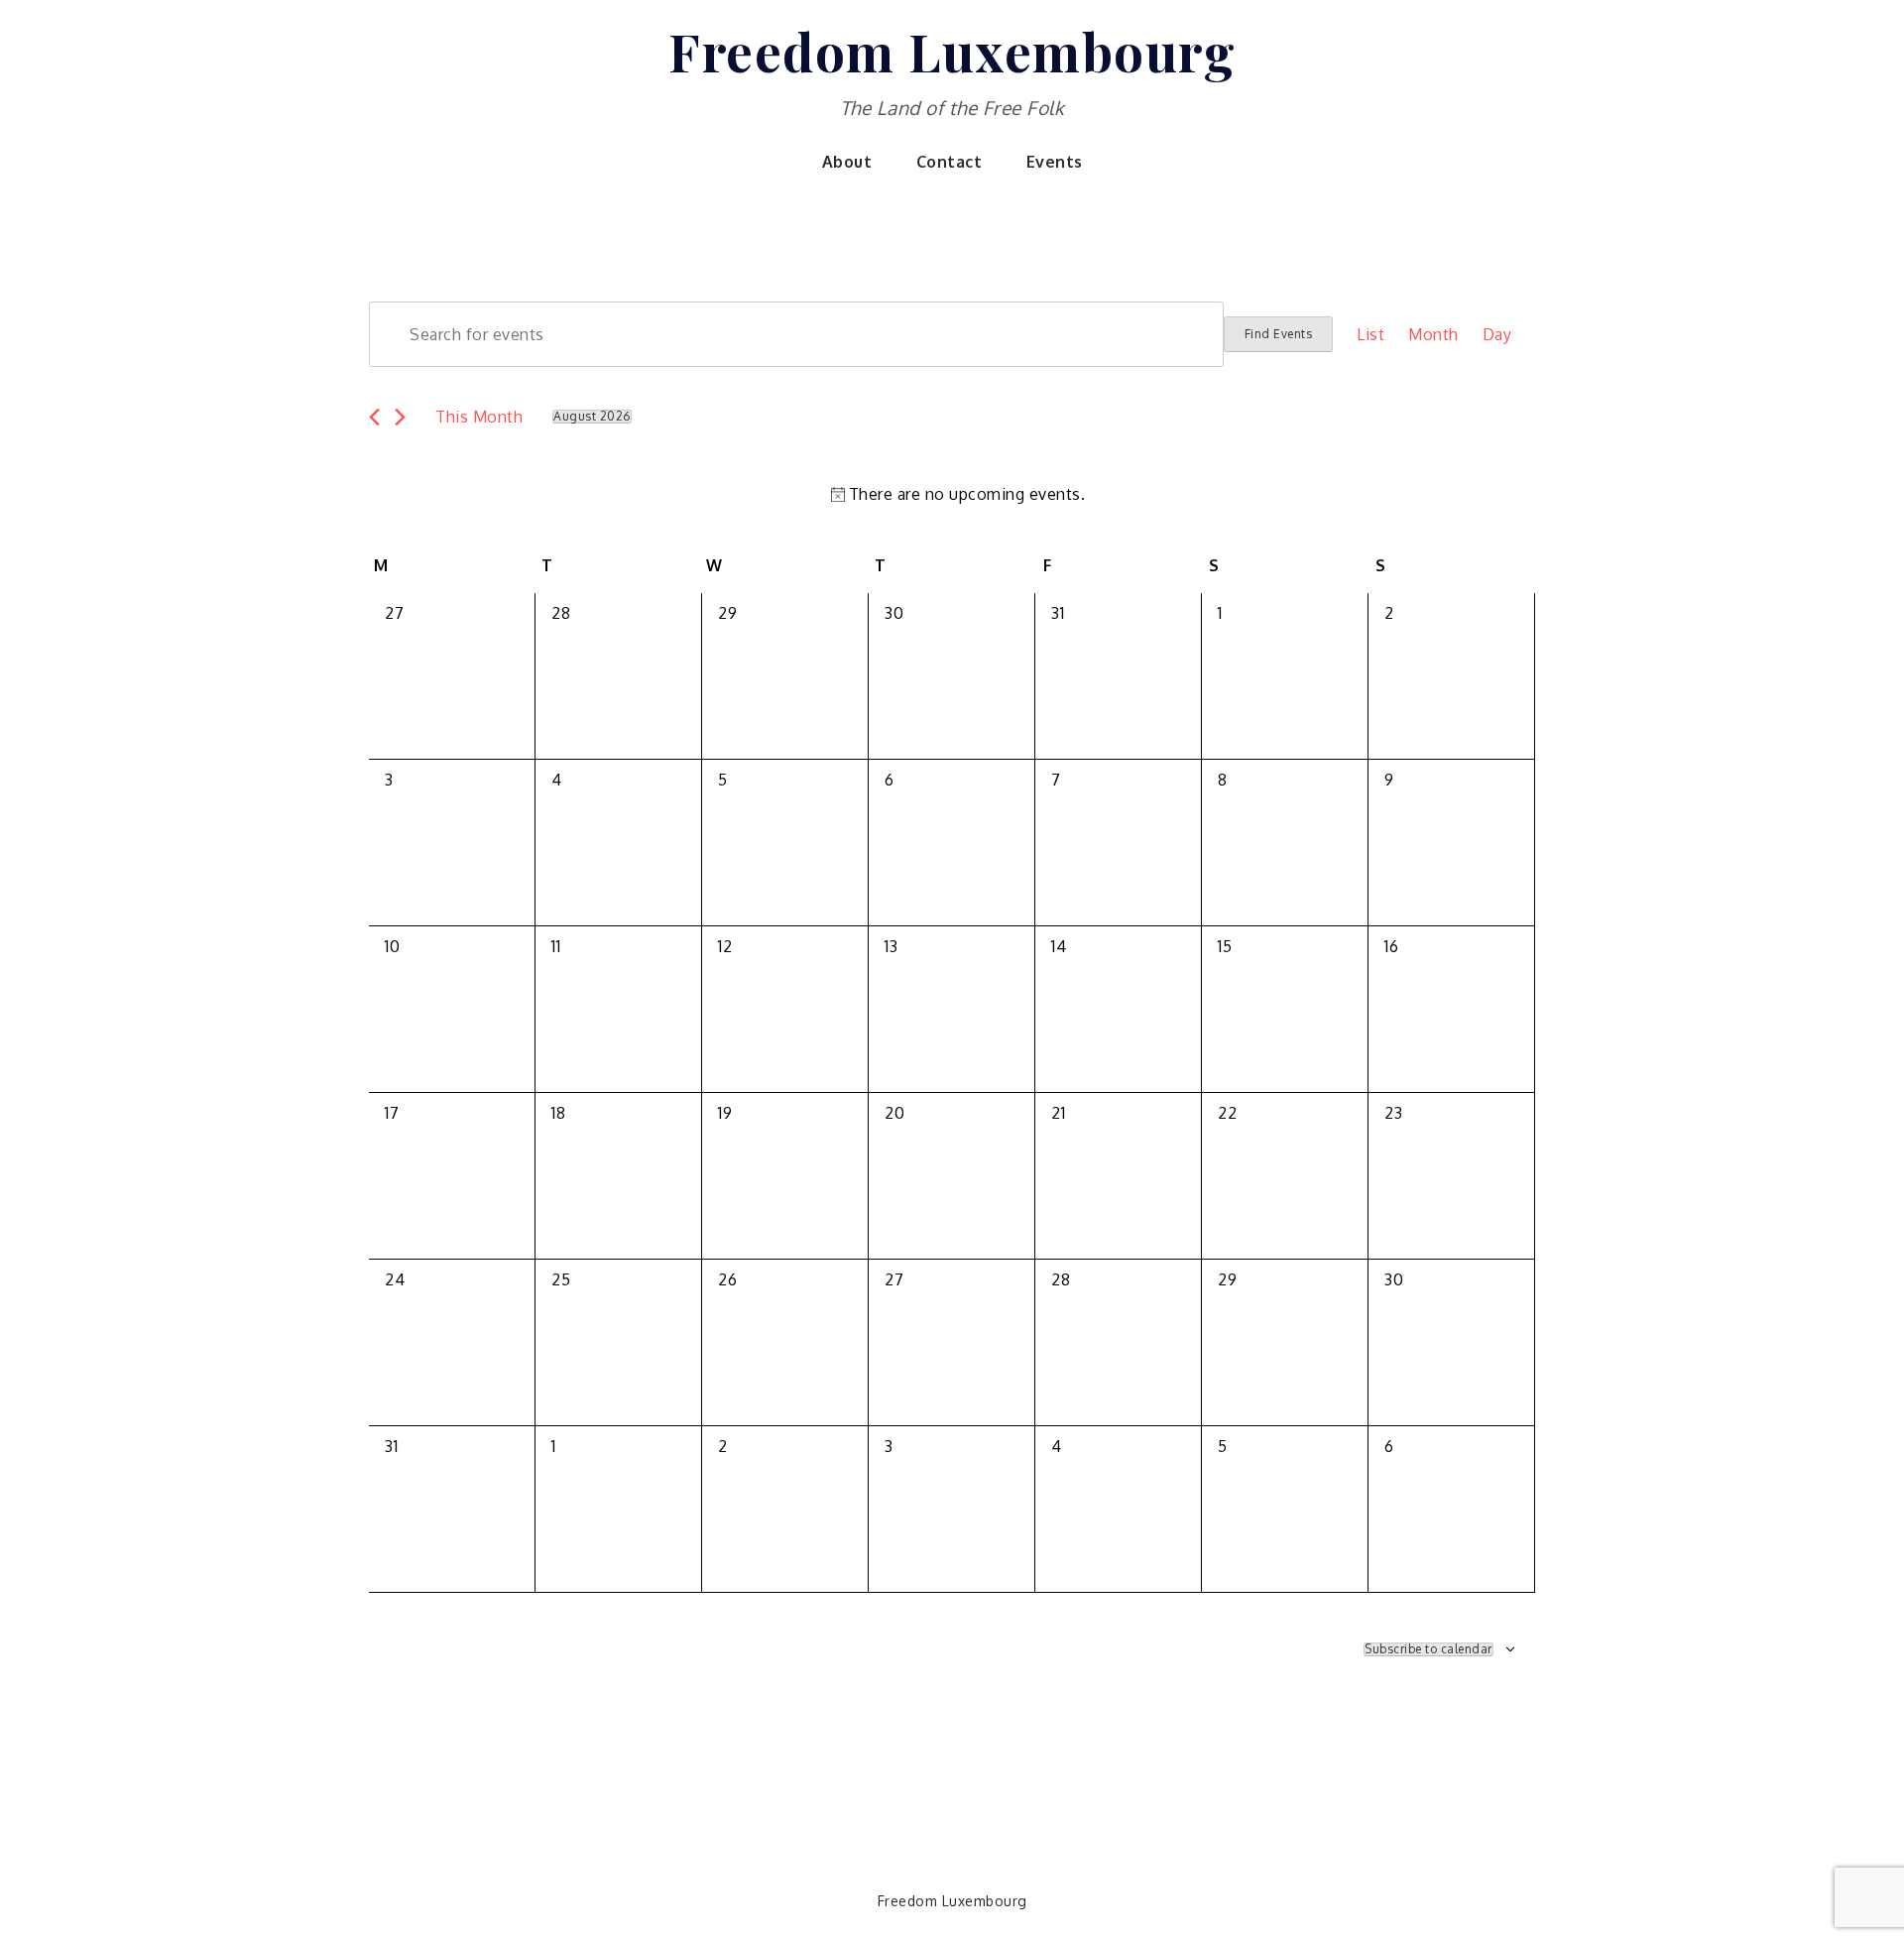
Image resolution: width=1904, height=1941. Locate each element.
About (847, 162)
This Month (479, 417)
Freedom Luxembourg (952, 51)
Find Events (1279, 334)
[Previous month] (374, 417)
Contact (950, 162)
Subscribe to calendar (1428, 1649)
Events (1055, 162)
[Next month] (400, 417)
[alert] (956, 494)
